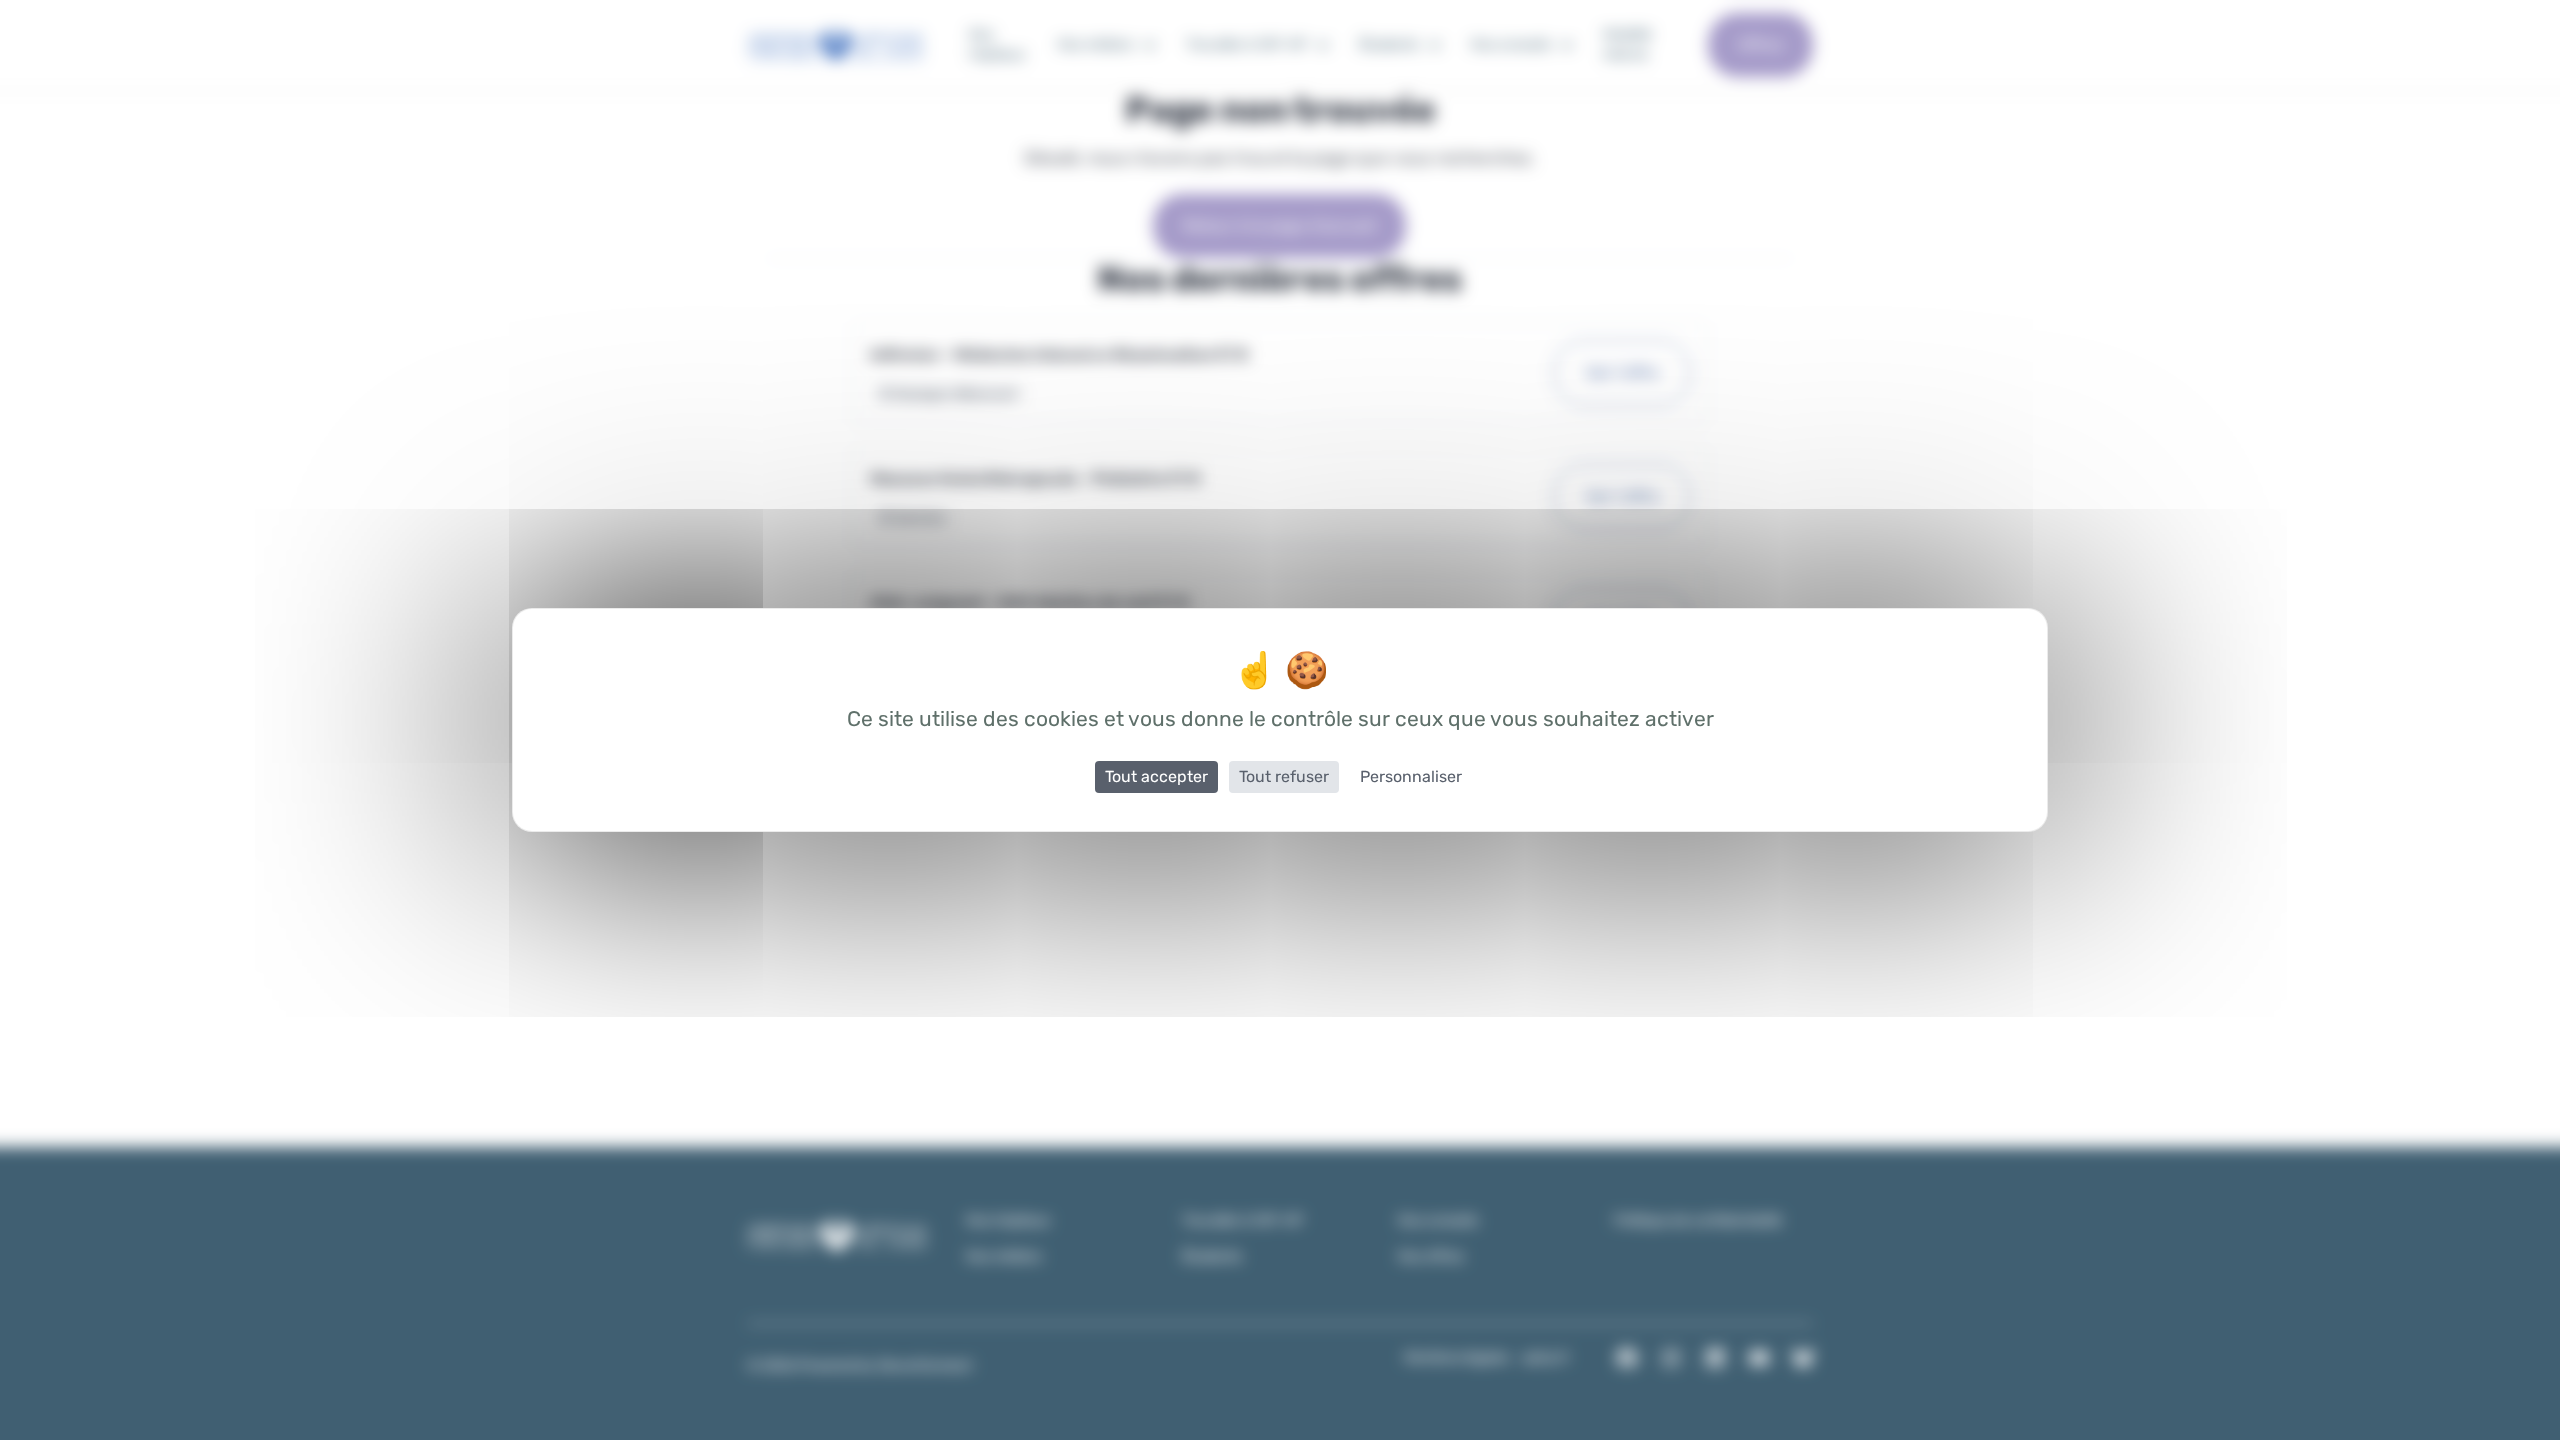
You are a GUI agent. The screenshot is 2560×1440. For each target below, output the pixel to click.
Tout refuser (1284, 776)
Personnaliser (1411, 776)
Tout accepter (1156, 776)
